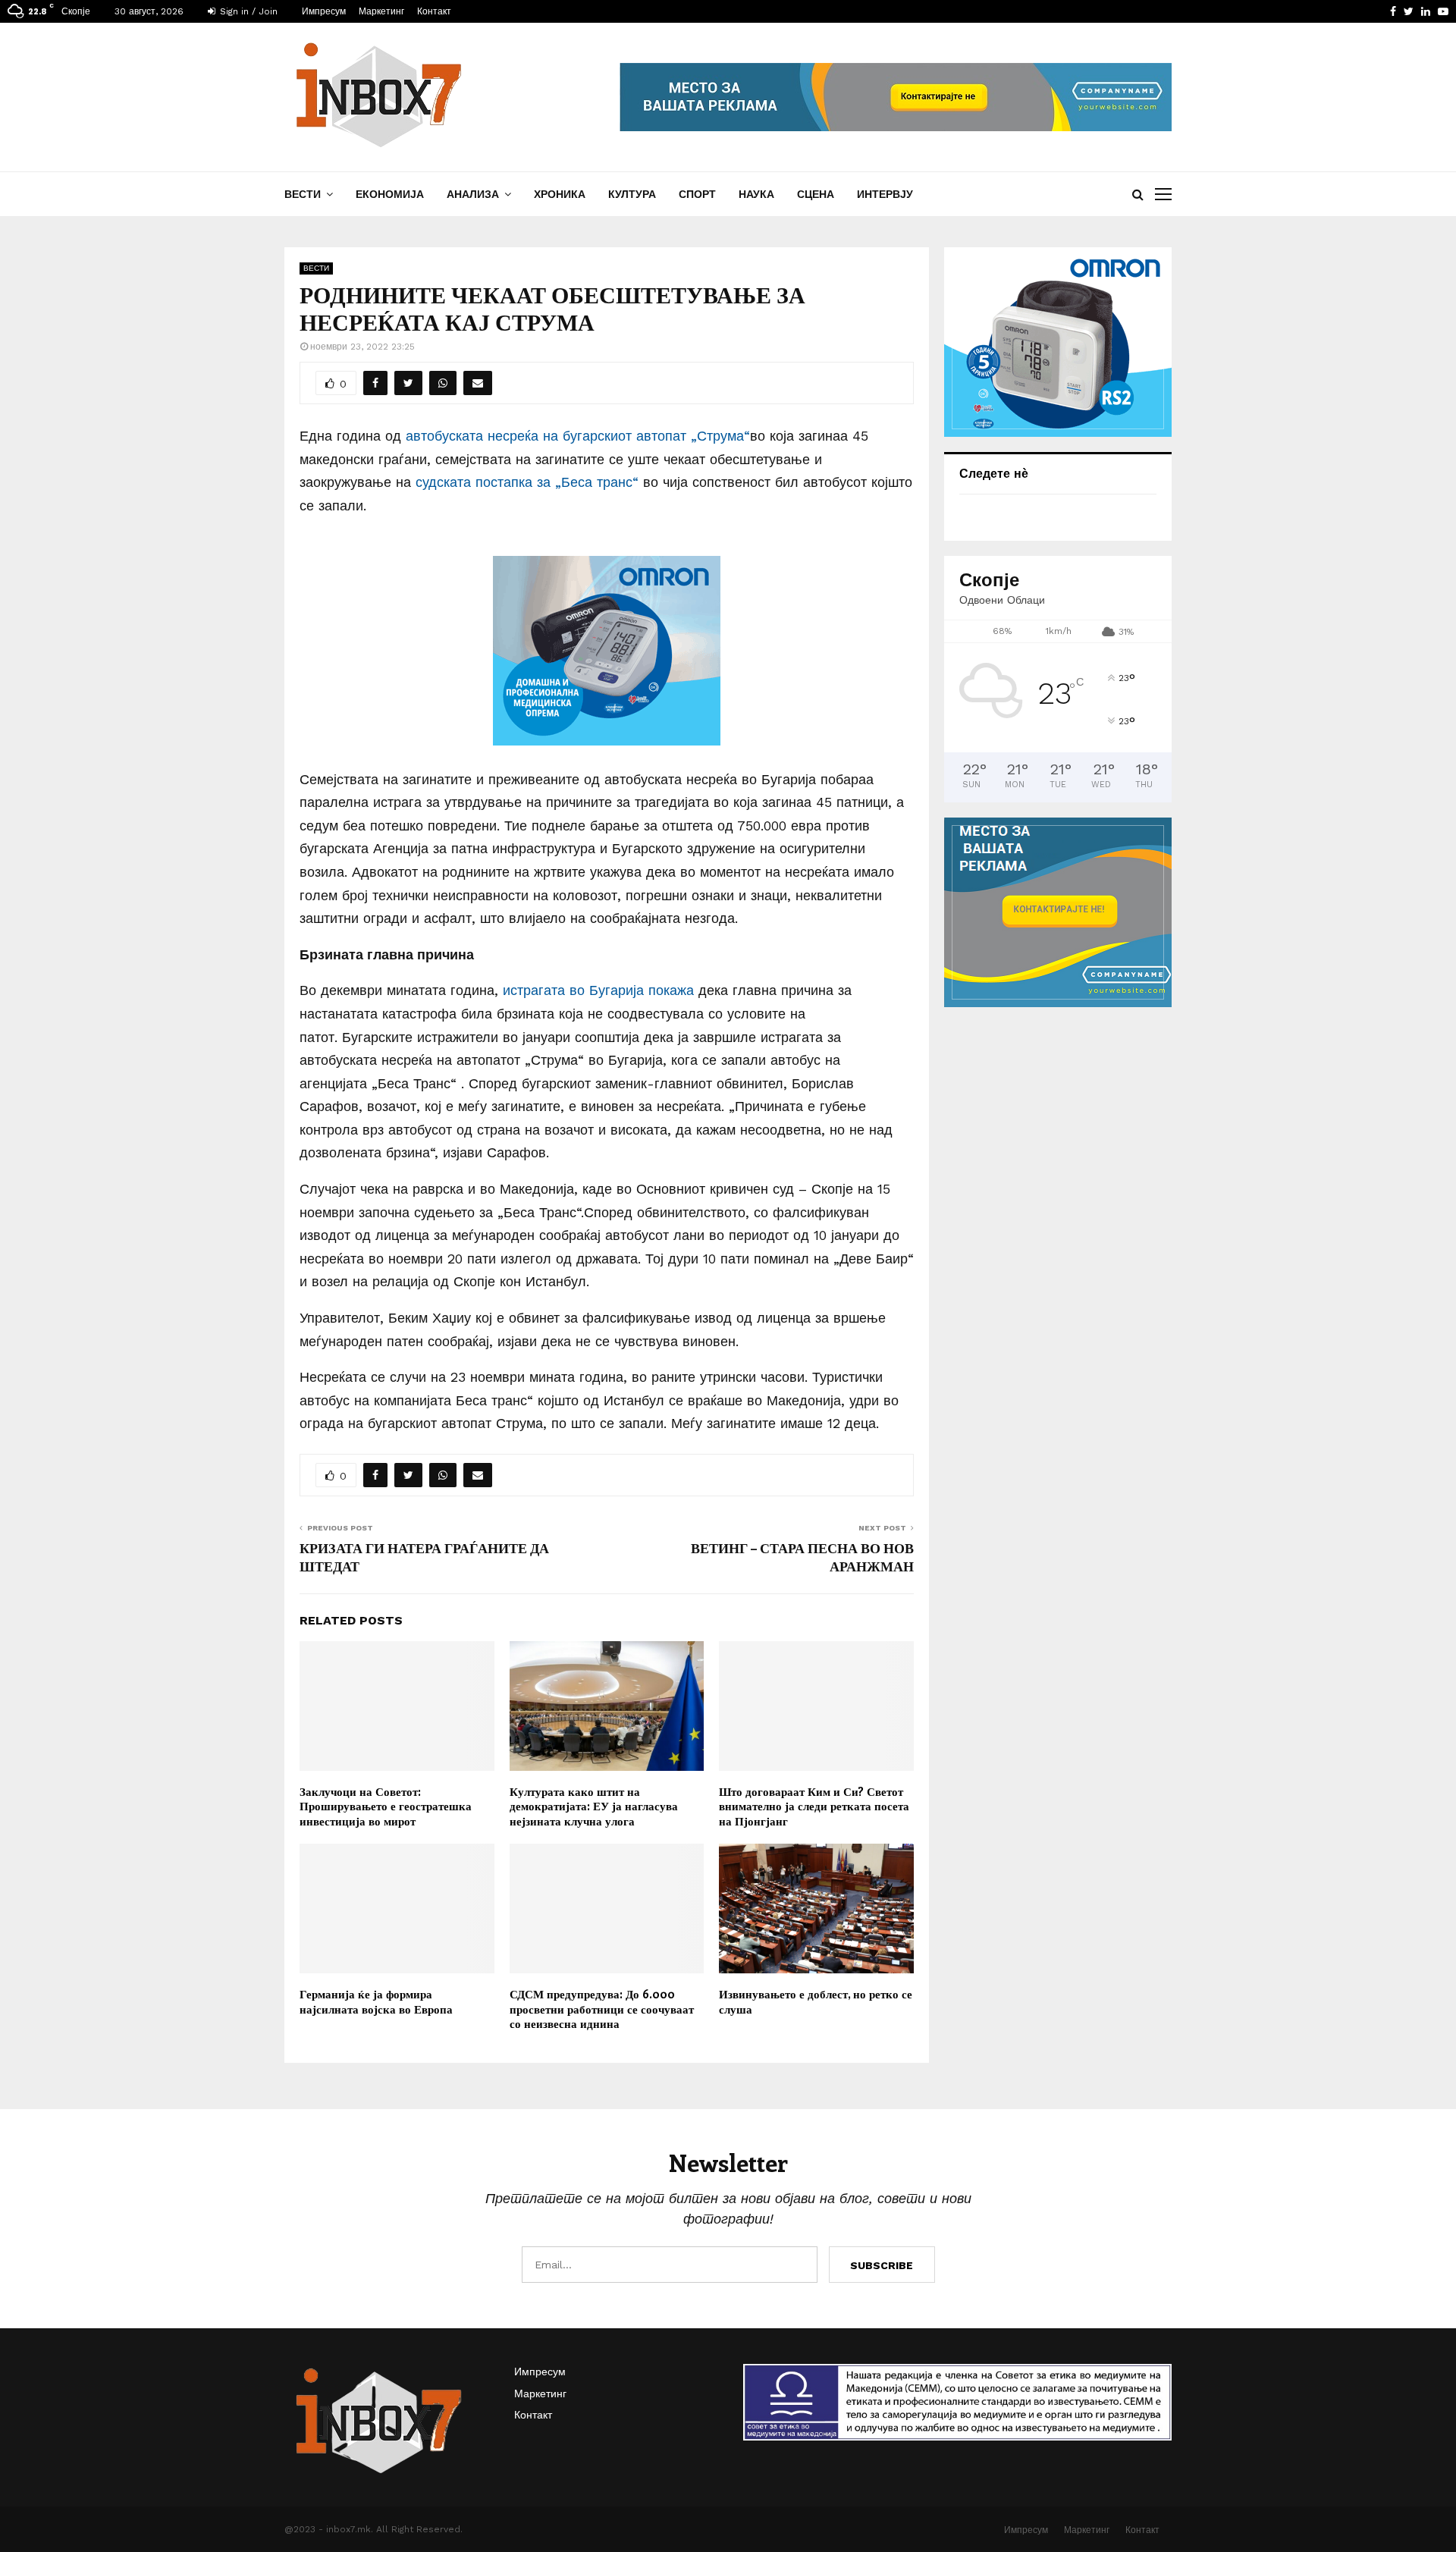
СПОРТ (697, 194)
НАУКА (756, 194)
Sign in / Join (247, 11)
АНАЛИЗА (473, 194)
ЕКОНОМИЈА (390, 194)
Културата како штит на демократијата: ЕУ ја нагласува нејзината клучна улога (594, 1806)
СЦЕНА (816, 194)
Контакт (434, 11)
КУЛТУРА (632, 194)
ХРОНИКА (560, 194)
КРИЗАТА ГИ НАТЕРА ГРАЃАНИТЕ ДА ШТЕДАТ (424, 1557)
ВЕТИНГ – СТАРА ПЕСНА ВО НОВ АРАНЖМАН (802, 1557)
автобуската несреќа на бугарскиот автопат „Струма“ (578, 436)
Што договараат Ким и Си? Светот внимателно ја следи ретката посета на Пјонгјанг (814, 1806)
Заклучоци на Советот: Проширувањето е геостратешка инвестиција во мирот (386, 1806)
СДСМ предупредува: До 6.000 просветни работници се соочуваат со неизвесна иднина (602, 2009)
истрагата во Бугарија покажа (598, 990)
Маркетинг (381, 11)
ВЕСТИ (303, 194)
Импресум (324, 11)
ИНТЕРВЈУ (885, 194)
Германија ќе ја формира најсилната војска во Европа (376, 2001)
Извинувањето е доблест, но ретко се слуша (816, 2001)
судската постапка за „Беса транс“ (527, 482)
